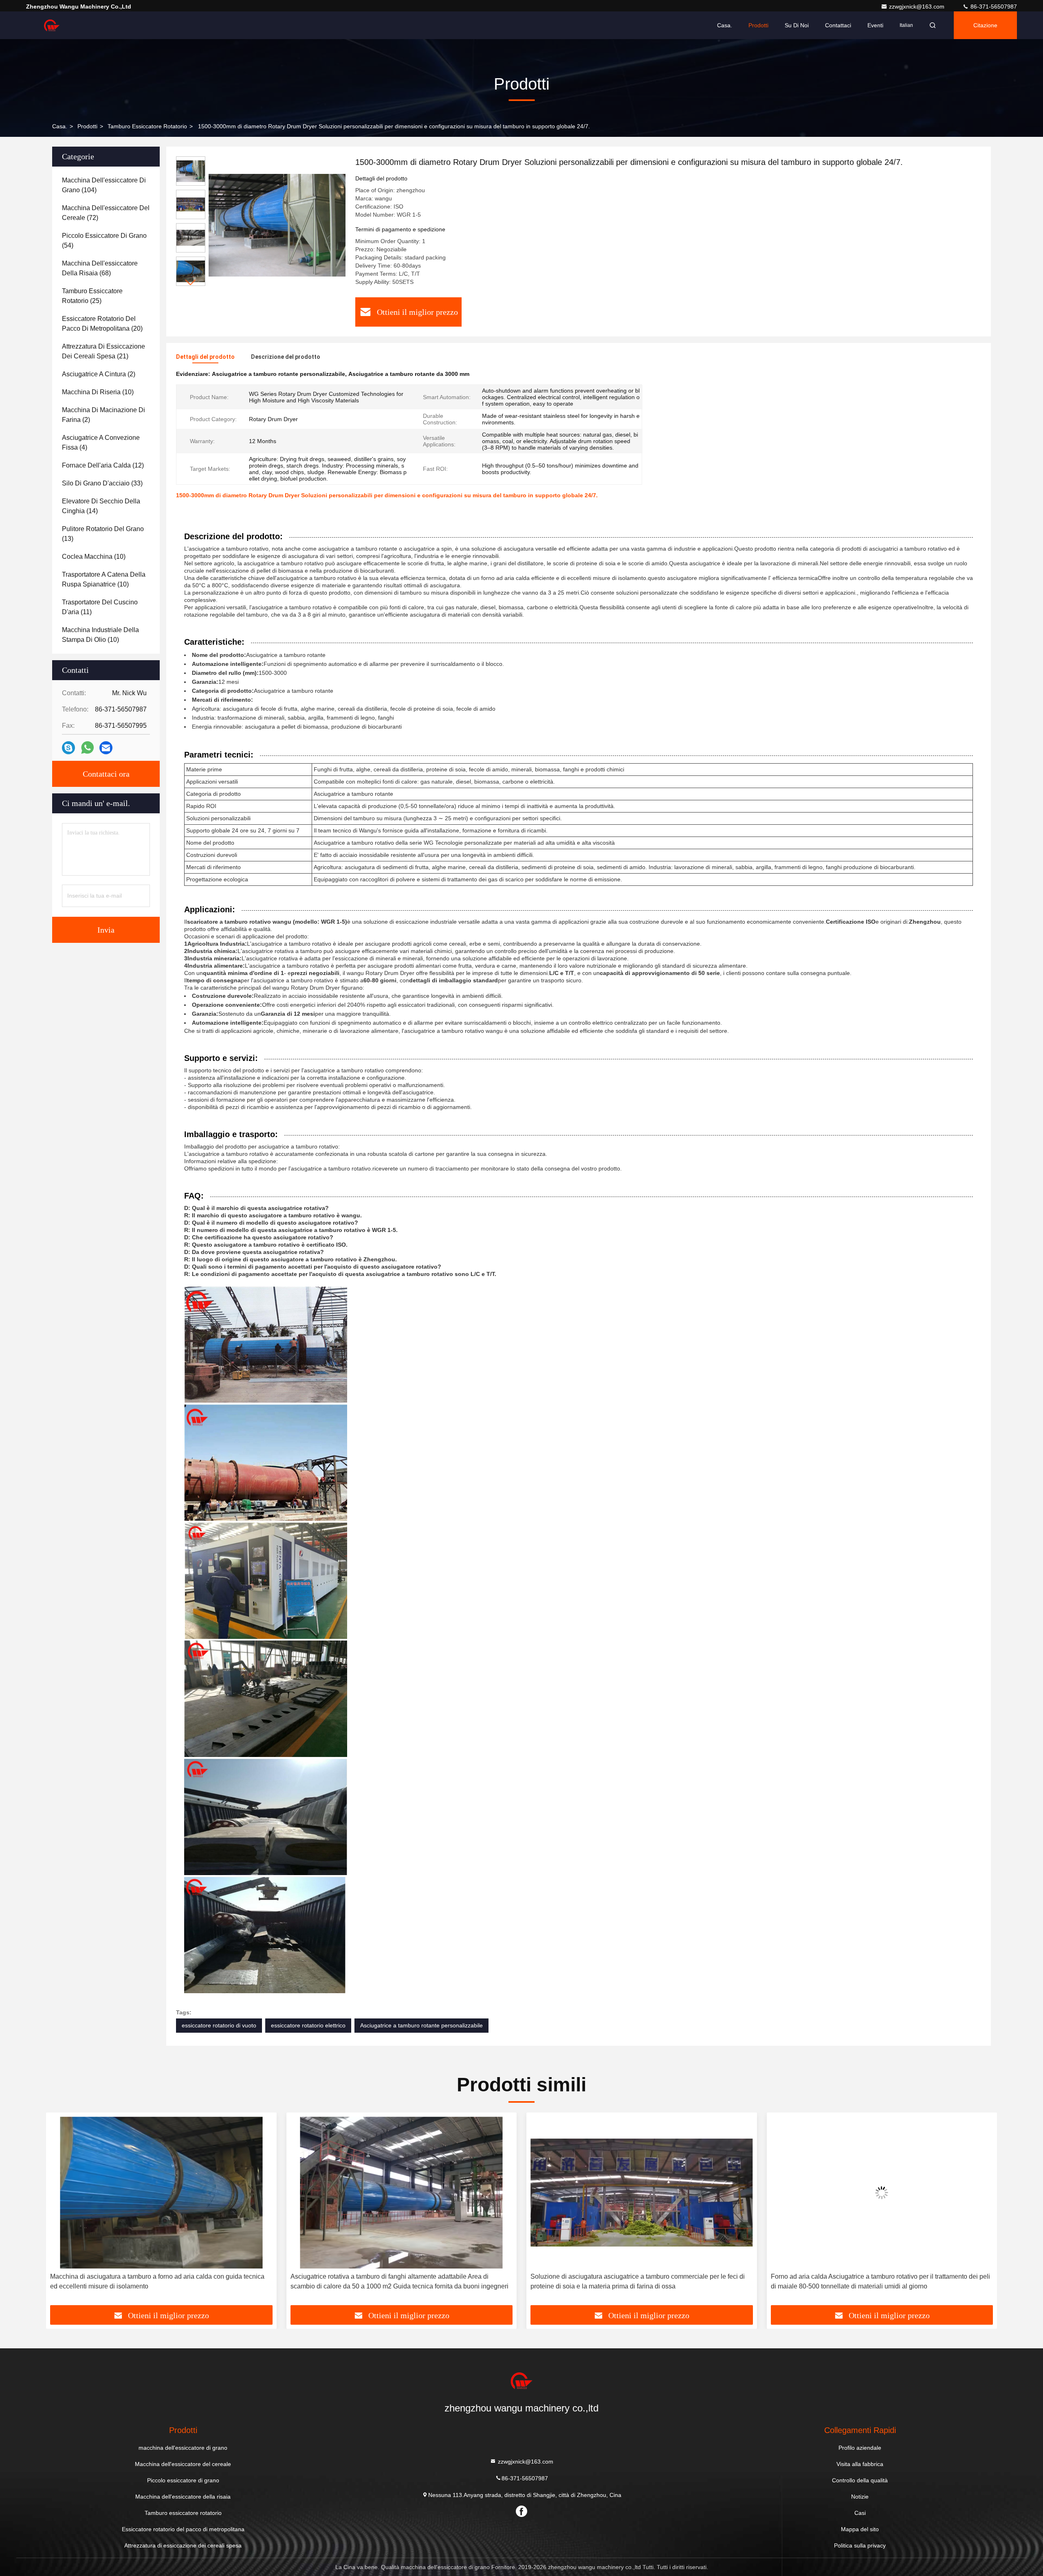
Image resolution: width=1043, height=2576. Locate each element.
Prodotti (758, 25)
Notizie (860, 2497)
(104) (104, 185)
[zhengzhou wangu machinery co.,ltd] (52, 25)
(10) (98, 392)
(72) (106, 213)
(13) (103, 534)
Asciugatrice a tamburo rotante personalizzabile (421, 2025)
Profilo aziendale (860, 2448)
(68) (100, 268)
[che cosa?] (87, 748)
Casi (860, 2513)
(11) (100, 607)
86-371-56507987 (993, 7)
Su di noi (797, 25)
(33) (102, 483)
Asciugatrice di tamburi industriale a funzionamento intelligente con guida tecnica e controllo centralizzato (876, 2281)
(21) (103, 351)
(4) (101, 443)
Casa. (725, 25)
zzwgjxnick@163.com (918, 7)
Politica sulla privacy (860, 2545)
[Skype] (68, 748)
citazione (985, 25)
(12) (103, 465)
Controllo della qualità (860, 2480)
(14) (101, 506)
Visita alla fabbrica (860, 2464)
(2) (99, 374)
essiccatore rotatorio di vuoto (219, 2025)
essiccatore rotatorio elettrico (308, 2025)
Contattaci (838, 25)
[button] (191, 282)
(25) (92, 296)
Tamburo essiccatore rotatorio (147, 126)
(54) (104, 240)
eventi (875, 25)
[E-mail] (106, 748)
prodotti (87, 126)
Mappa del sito (860, 2529)
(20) (102, 324)
